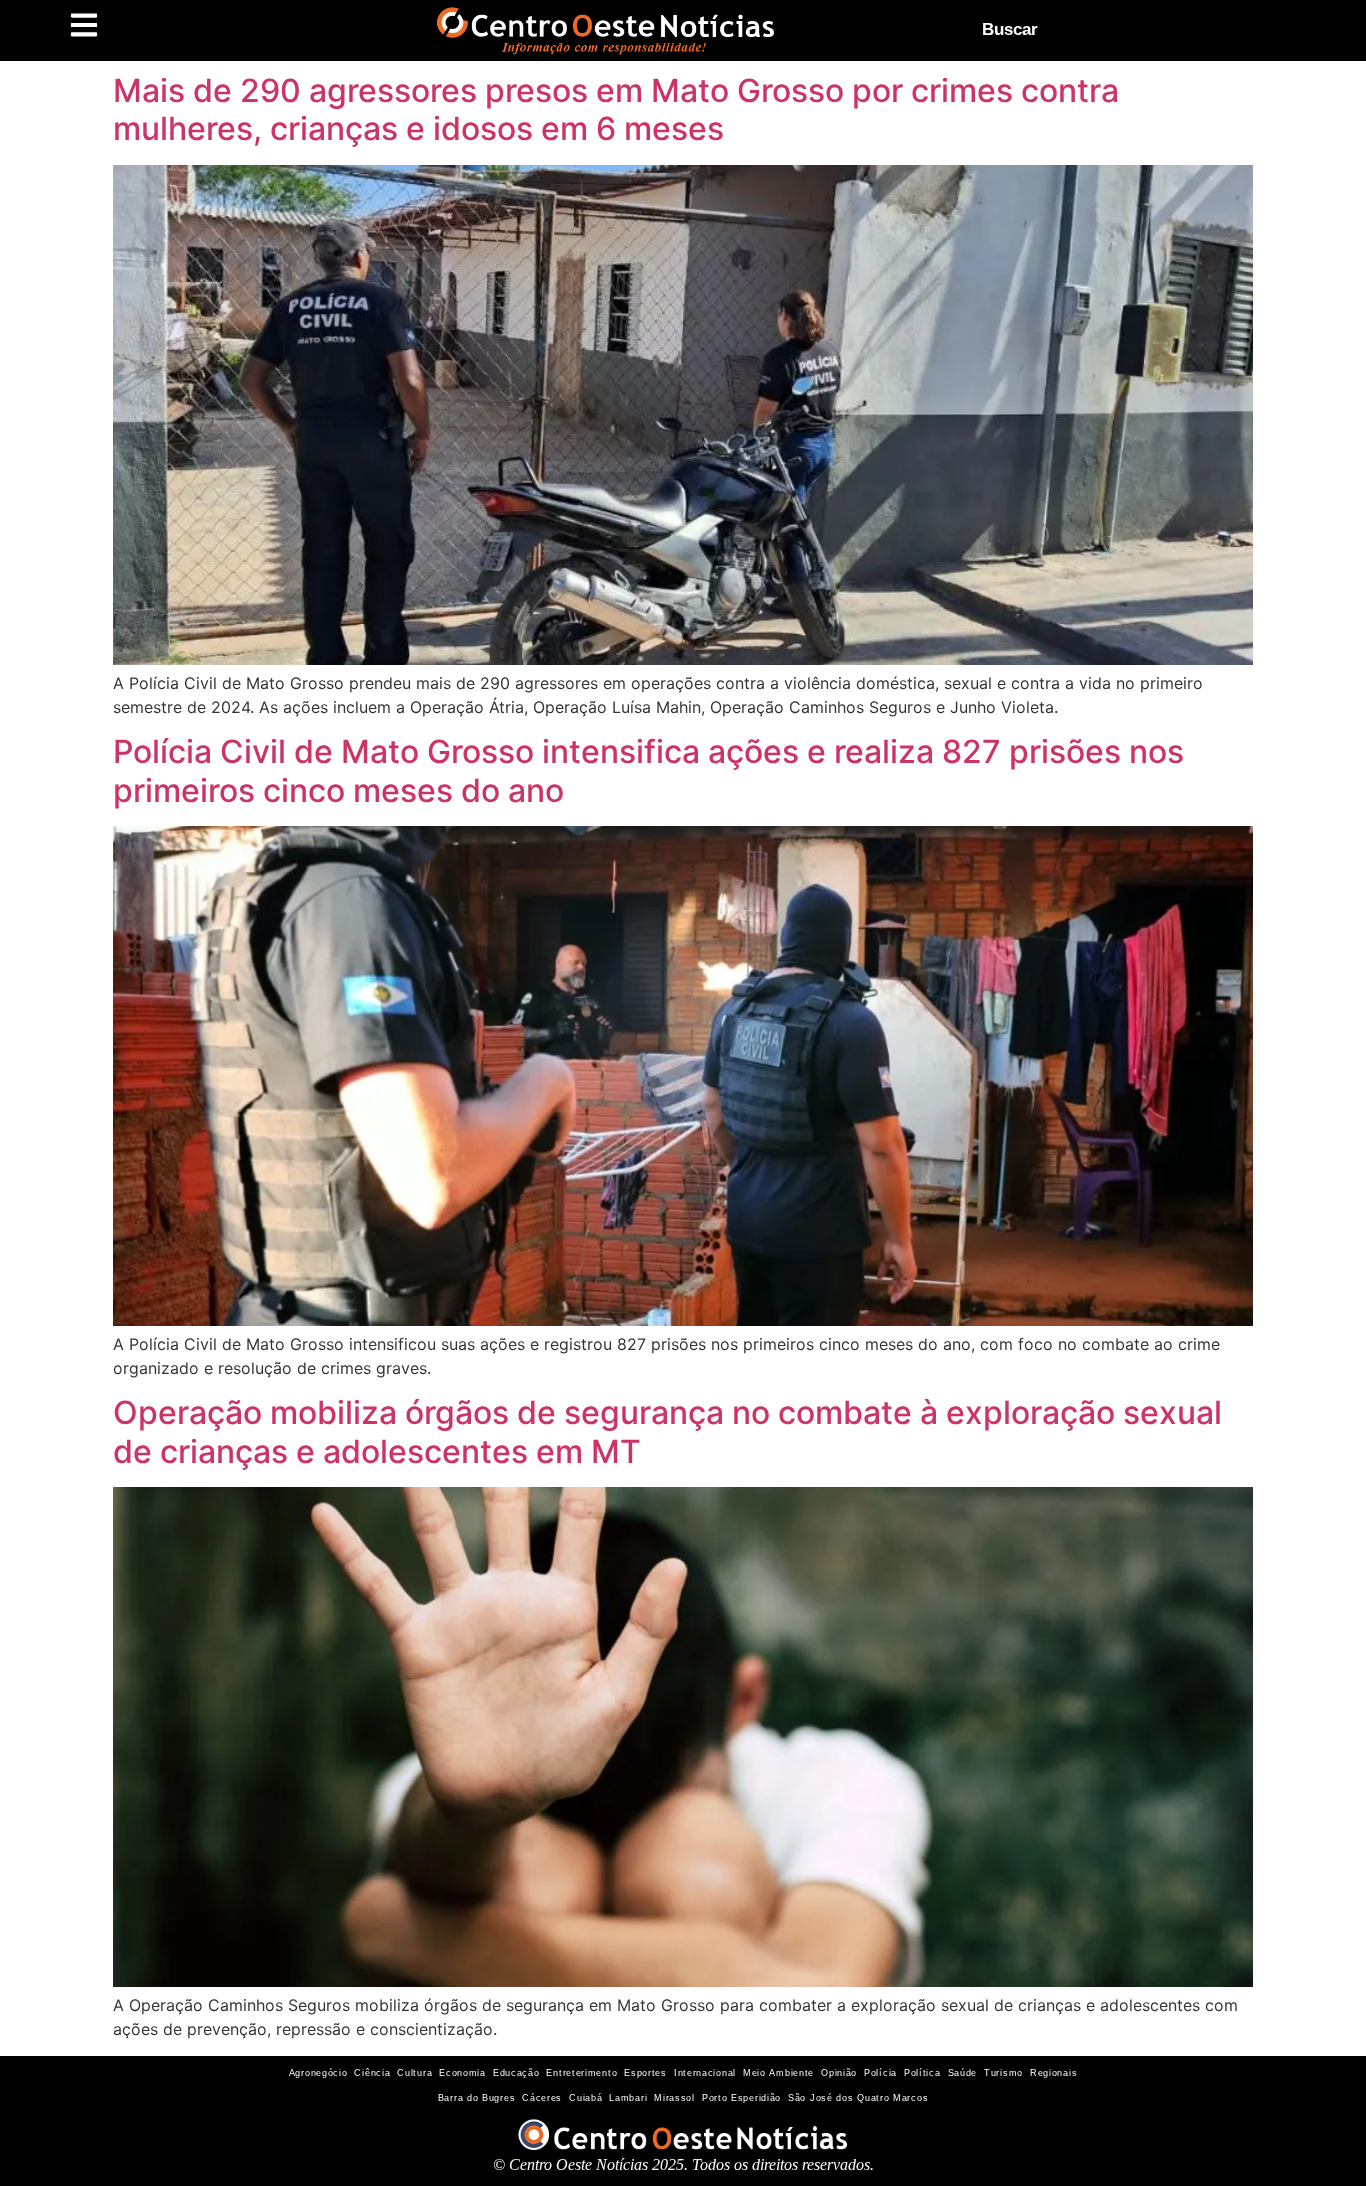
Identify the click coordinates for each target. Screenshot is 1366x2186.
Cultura (414, 2073)
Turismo (1003, 2073)
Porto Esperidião (741, 2098)
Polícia (880, 2073)
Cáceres (542, 2098)
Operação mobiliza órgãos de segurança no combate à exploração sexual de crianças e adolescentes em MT (667, 1431)
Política (922, 2073)
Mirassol (674, 2098)
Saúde (963, 2073)
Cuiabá (585, 2098)
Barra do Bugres (477, 2098)
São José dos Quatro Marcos (858, 2098)
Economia (462, 2073)
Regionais (1053, 2073)
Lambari (628, 2098)
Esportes (645, 2073)
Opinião (839, 2073)
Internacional (705, 2073)
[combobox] (1139, 30)
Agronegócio (318, 2073)
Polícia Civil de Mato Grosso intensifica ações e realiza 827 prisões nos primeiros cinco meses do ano (648, 770)
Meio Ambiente (778, 2073)
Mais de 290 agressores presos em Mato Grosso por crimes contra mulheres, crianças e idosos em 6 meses (616, 109)
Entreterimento (581, 2073)
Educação (516, 2073)
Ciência (372, 2073)
